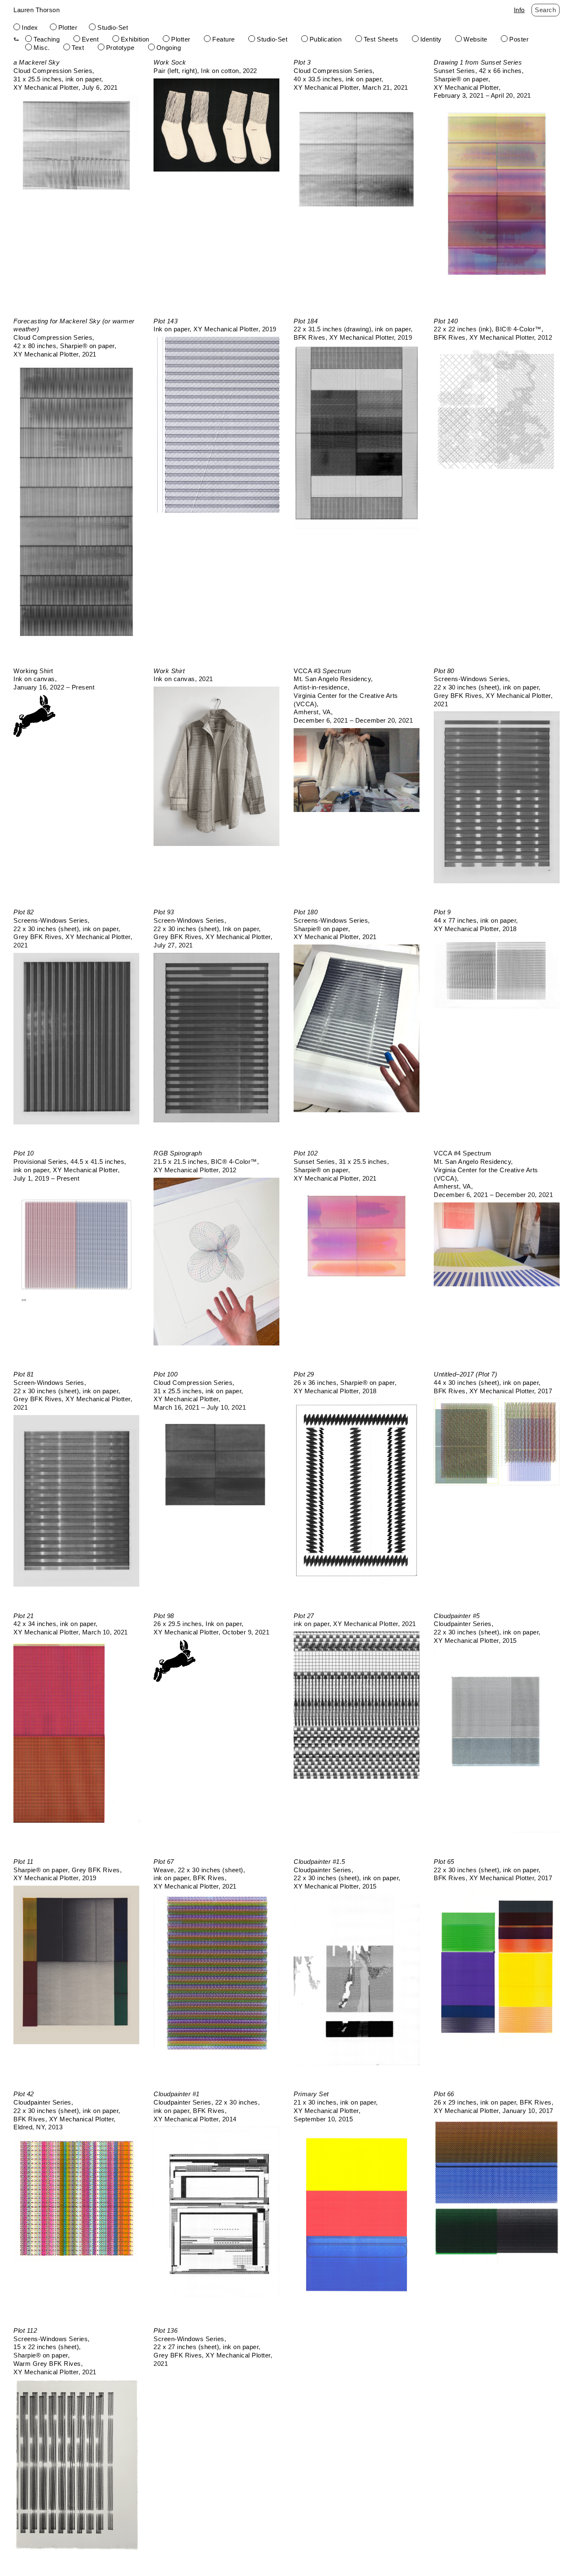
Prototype (120, 48)
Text (78, 48)
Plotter (68, 27)
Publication (326, 39)
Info (519, 10)
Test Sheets (381, 39)
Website (475, 39)
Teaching (47, 39)
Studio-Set (113, 27)
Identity (431, 39)
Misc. (42, 48)
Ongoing (169, 48)
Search (545, 10)
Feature (224, 39)
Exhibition (135, 39)
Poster (519, 39)
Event (90, 39)
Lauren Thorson (36, 10)
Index (30, 27)
